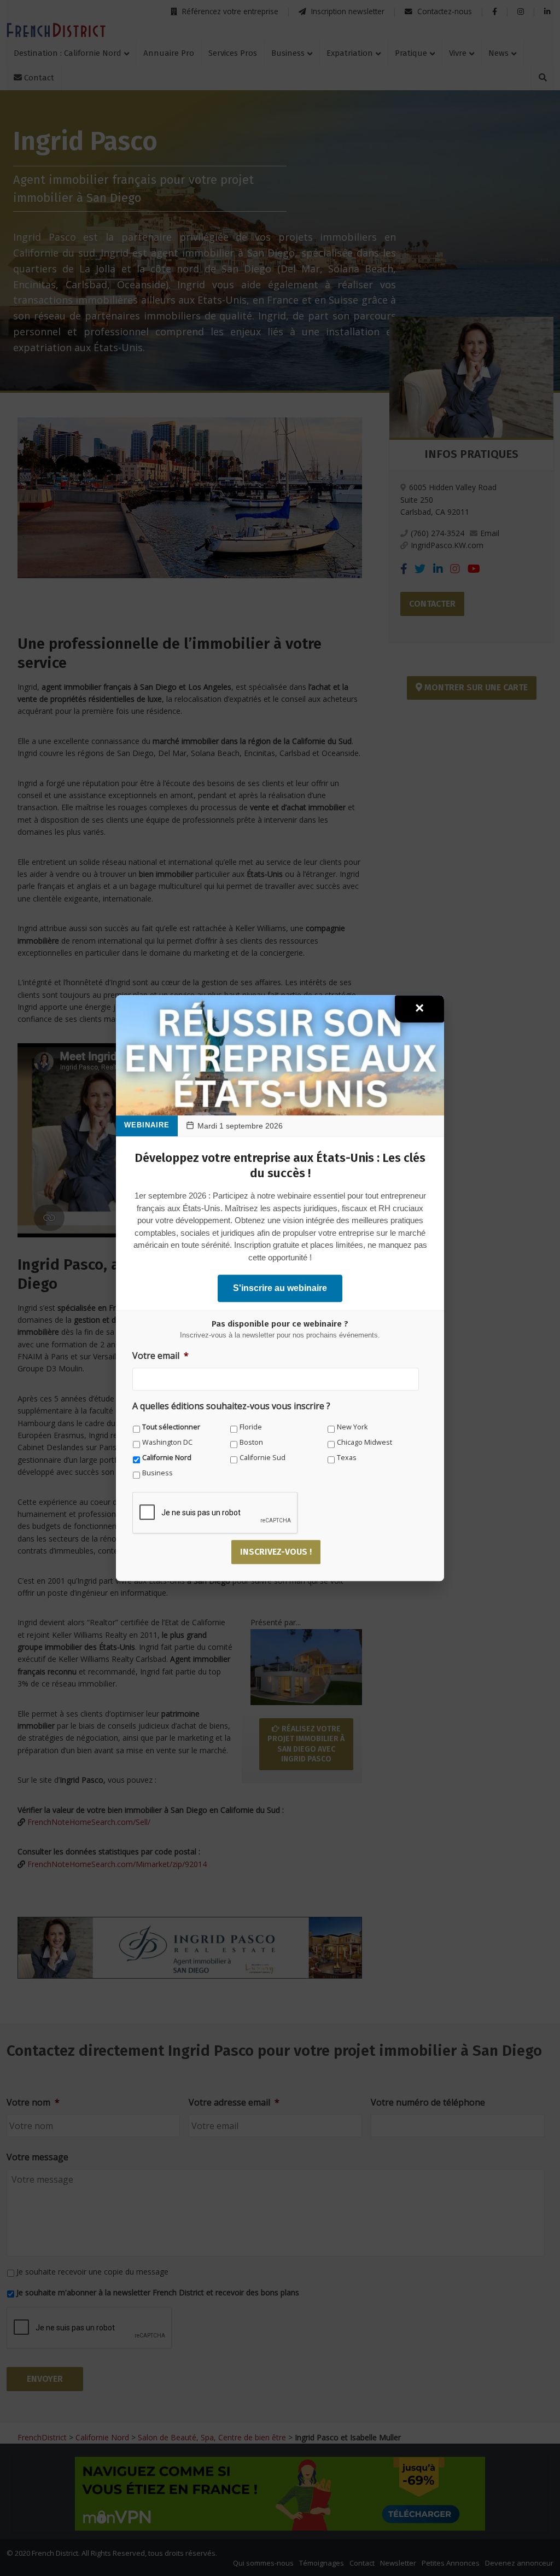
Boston (251, 1442)
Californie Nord (167, 1458)
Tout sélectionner (171, 1427)
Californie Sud (262, 1458)
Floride (251, 1427)
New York (352, 1427)
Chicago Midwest (364, 1442)
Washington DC (167, 1442)
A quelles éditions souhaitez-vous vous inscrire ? (231, 1406)
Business (157, 1473)
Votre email (161, 1356)
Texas (347, 1458)
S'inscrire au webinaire (280, 1288)
